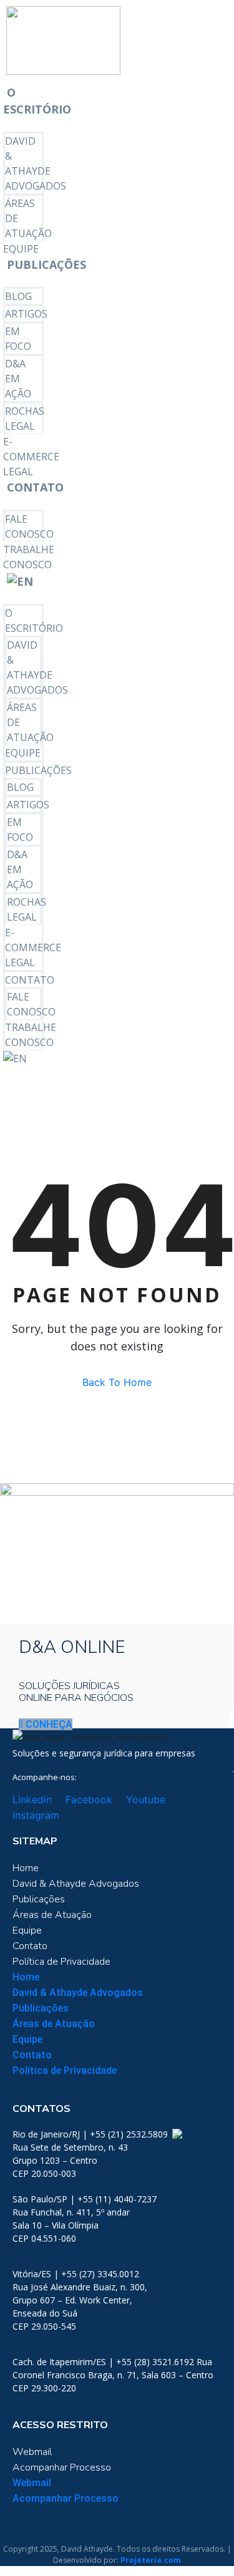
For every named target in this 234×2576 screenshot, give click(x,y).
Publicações (46, 264)
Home (26, 1868)
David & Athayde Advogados (76, 1884)
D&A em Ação (18, 379)
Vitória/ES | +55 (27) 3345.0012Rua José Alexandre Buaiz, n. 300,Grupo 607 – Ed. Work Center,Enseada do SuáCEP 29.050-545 (80, 2300)
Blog (18, 296)
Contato (35, 487)
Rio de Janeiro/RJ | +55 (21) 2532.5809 (91, 2134)
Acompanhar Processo (62, 2467)
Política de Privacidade (61, 1962)
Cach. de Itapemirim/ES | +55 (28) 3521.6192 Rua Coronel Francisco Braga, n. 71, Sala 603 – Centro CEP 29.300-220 (113, 2375)
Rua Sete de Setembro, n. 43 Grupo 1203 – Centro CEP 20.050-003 (70, 2160)
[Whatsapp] (176, 2134)
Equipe (21, 249)
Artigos (26, 314)
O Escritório (37, 101)
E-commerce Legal (31, 457)
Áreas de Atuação (52, 1915)
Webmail (32, 2452)
